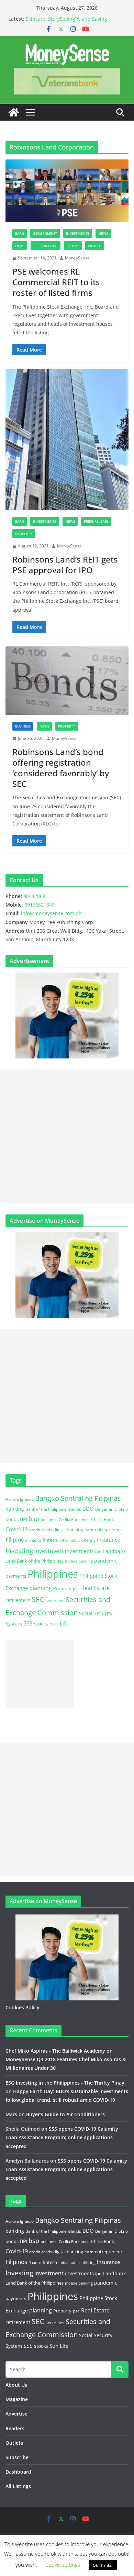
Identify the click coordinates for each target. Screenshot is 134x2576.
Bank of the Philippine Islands (53, 1509)
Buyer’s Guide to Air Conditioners (65, 2114)
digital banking (68, 1530)
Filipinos (16, 1539)
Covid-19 (17, 1529)
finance (35, 1540)
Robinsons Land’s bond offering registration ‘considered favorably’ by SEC (61, 768)
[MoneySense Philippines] (14, 112)
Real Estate (95, 1588)
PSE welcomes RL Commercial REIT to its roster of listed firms (56, 282)
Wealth (95, 246)
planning (41, 1588)
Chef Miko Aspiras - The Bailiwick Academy (55, 2051)
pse (76, 1588)
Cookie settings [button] (63, 2565)
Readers (15, 2428)
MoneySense (77, 258)
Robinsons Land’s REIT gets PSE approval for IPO (65, 565)
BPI (24, 1519)
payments (16, 1576)
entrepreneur (109, 1530)
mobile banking (79, 1561)
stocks (41, 1624)
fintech (50, 1540)
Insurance (108, 1540)
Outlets (14, 2443)
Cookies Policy (23, 2007)
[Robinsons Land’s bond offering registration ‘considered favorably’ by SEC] (67, 681)
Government (45, 233)
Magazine (17, 2399)
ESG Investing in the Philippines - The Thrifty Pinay (65, 2083)
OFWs (20, 246)
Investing (19, 1550)
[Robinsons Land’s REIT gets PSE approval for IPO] (67, 440)
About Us (16, 2385)
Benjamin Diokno (111, 1509)
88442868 (34, 896)
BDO (88, 1509)
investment (49, 1551)
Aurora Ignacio (20, 1499)
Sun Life (59, 1623)
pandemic (106, 1561)
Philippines (53, 1574)
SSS (28, 1623)
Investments (78, 233)
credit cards (41, 1530)
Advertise (16, 2414)
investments (79, 1551)
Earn (20, 233)
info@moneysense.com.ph (51, 913)
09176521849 (40, 905)
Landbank (114, 1551)
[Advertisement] (67, 1136)
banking (15, 1509)
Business (23, 726)
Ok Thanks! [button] (103, 2565)
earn (89, 1530)
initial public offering (77, 1540)
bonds (12, 1519)
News (103, 233)
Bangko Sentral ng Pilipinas (78, 1498)
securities (55, 1600)
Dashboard (18, 2472)
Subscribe (17, 2457)
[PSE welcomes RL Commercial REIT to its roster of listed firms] (67, 191)
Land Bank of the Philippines (35, 1561)
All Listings (18, 2486)
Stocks (73, 246)
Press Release (46, 246)
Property (24, 534)
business (49, 1519)
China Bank (103, 1519)
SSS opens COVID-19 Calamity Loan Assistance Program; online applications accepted (62, 2137)
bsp (34, 1519)
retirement (18, 1600)
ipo (98, 1551)
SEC (38, 1599)
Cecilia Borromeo (74, 1520)
